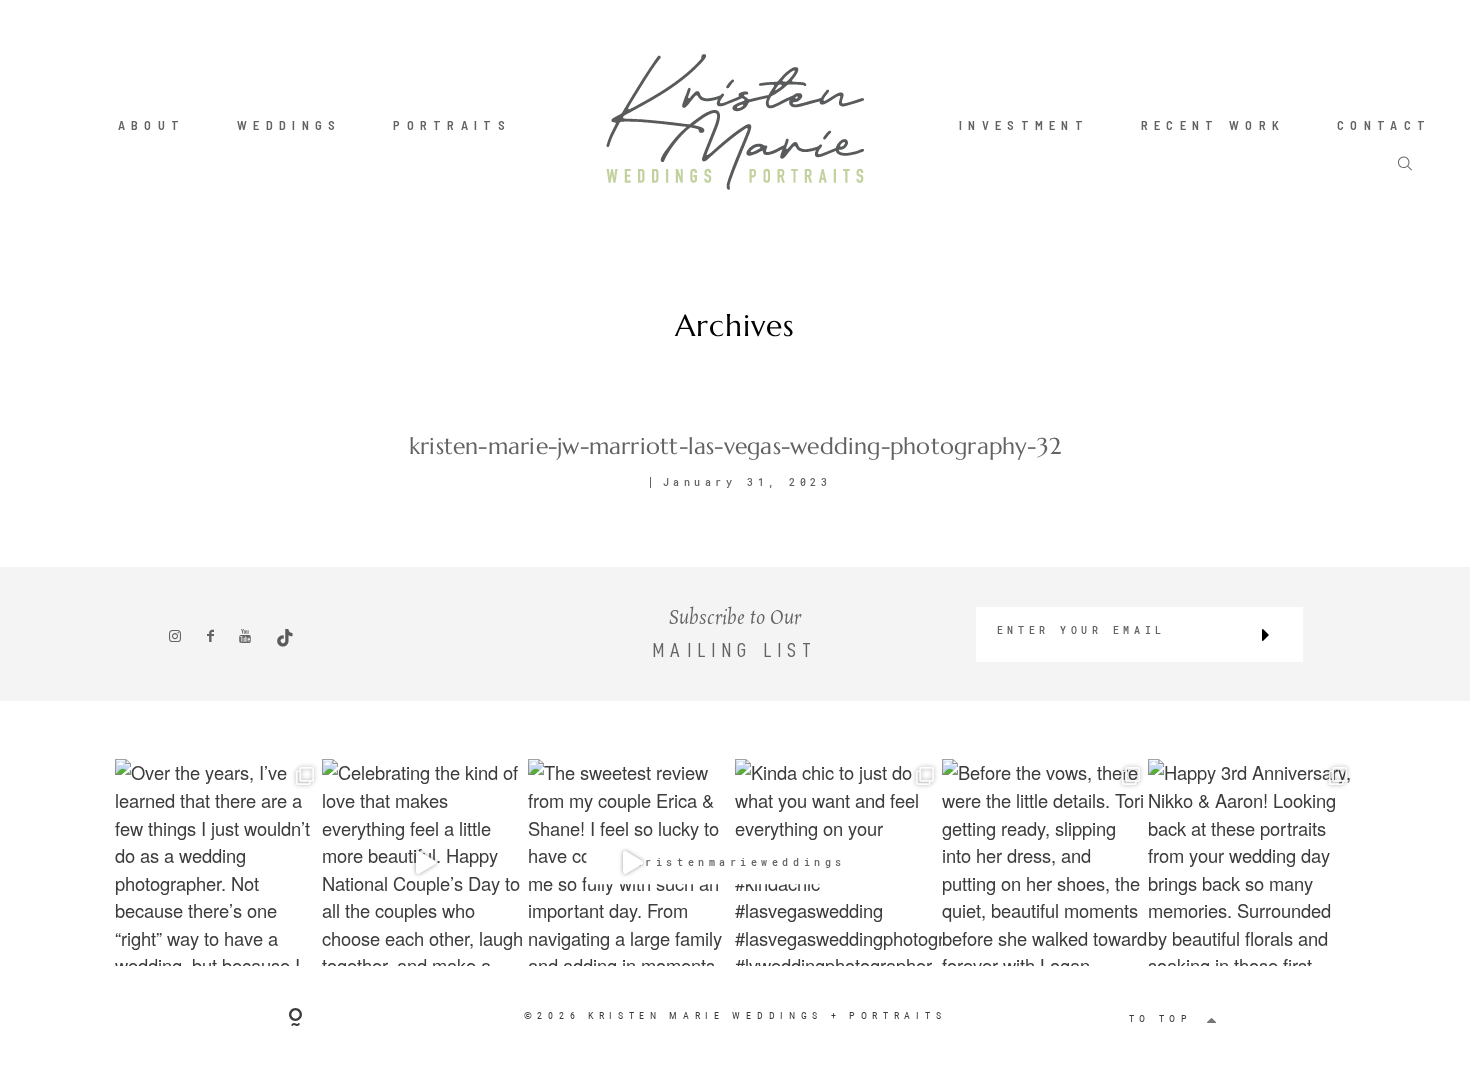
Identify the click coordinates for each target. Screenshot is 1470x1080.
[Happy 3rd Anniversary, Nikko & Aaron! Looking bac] (1251, 862)
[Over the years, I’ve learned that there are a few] (218, 862)
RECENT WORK (1213, 124)
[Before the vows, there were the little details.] (1045, 862)
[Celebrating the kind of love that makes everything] (425, 862)
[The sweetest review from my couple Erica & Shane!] (631, 862)
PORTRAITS (452, 124)
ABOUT (152, 124)
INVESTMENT (1024, 124)
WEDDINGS (289, 124)
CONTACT (1384, 124)
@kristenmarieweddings (735, 863)
